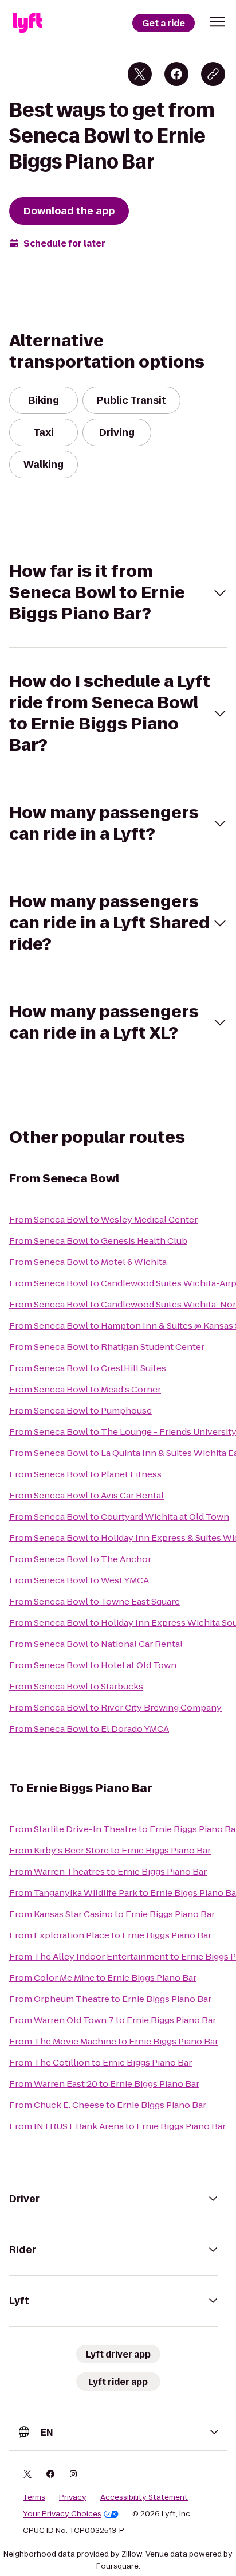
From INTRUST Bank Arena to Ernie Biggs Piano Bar (117, 2126)
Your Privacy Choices (62, 2514)
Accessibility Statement (144, 2497)
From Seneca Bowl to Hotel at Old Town (93, 1665)
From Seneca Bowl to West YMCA (79, 1580)
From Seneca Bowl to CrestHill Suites (88, 1368)
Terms (34, 2497)
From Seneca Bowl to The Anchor (80, 1559)
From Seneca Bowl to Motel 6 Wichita (88, 1262)
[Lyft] (27, 23)
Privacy (73, 2497)
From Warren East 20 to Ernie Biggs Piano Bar (104, 2084)
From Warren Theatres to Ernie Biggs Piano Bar (108, 1871)
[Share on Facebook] (176, 74)
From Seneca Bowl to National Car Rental (96, 1644)
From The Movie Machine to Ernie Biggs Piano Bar (114, 2041)
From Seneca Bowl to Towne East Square (95, 1601)
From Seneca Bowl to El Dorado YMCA (89, 1729)
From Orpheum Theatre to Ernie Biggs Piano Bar (110, 1999)
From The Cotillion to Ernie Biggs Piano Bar (101, 2062)
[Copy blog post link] (213, 74)
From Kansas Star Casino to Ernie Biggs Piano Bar (112, 1914)
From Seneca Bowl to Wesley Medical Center (103, 1219)
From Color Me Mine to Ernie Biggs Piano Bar (103, 1978)
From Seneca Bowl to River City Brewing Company (115, 1707)
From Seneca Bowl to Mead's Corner (85, 1389)
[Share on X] (140, 74)
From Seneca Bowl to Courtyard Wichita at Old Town (119, 1517)
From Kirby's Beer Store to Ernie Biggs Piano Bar (110, 1850)
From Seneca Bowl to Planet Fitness (85, 1474)
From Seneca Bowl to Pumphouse (80, 1410)
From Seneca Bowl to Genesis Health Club (98, 1241)
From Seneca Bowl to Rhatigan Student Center (107, 1347)
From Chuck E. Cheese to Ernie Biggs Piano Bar (108, 2105)
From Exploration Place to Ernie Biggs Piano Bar (110, 1935)
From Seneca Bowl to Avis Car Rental (86, 1495)
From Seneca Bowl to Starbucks (76, 1686)
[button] (218, 22)
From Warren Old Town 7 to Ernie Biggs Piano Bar (113, 2020)
